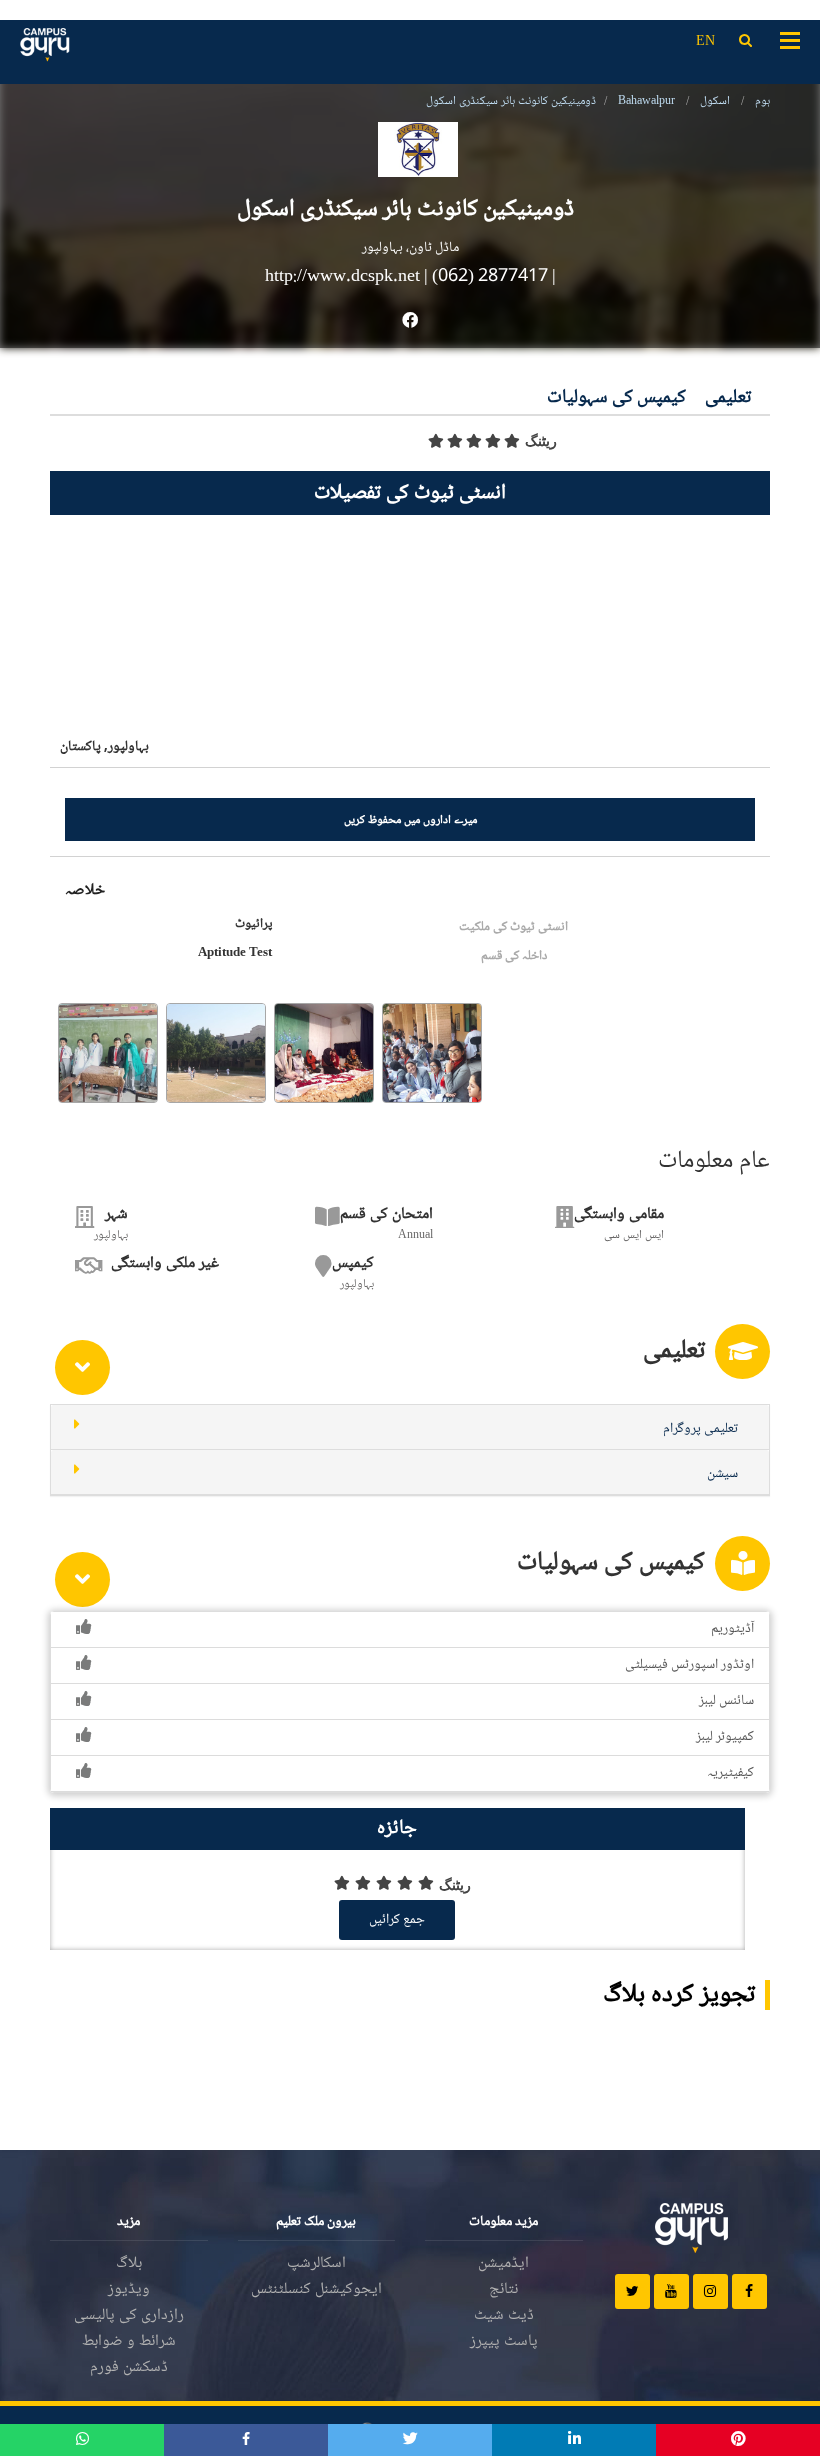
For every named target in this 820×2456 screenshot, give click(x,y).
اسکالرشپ (316, 2263)
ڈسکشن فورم (129, 2367)
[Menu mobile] (790, 39)
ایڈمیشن (503, 2263)
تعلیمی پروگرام (700, 1429)
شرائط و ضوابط (129, 2341)
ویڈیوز (129, 2289)
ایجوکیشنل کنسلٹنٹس (316, 2289)
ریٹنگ (541, 441)
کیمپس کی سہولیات (616, 398)
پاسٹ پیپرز (504, 2341)
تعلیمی (728, 398)
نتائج (503, 2289)
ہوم (762, 101)
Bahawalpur (646, 101)
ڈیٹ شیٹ (504, 2315)
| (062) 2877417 (486, 277)
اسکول (715, 101)
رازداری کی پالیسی (129, 2315)
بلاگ (129, 2263)
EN (705, 42)
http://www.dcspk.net (344, 277)
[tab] (410, 1427)
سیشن (722, 1474)
